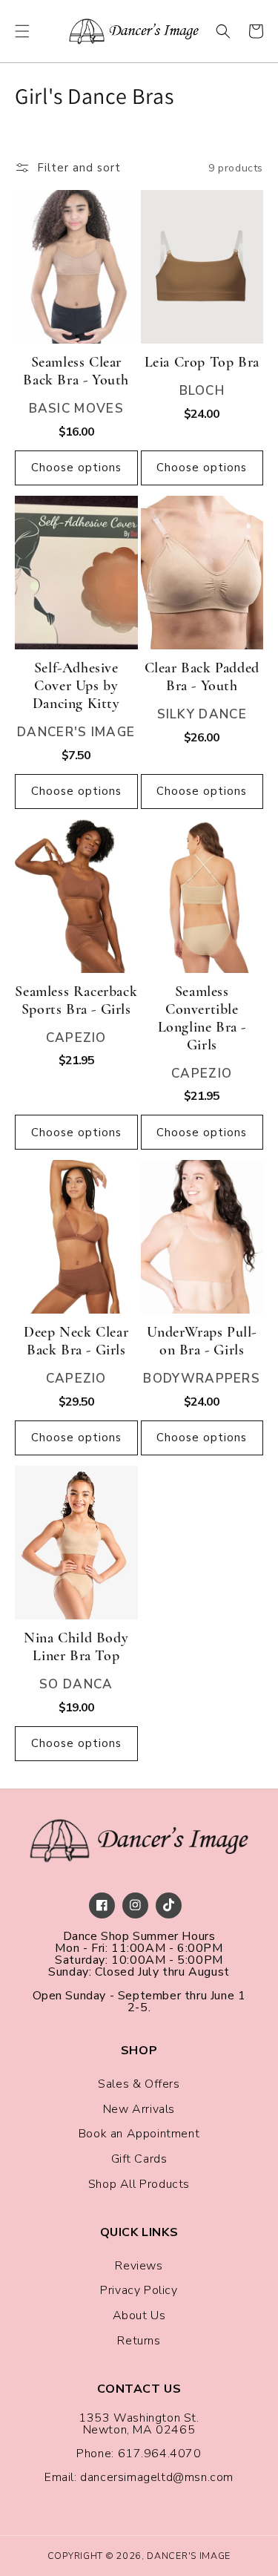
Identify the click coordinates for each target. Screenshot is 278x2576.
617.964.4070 (160, 2454)
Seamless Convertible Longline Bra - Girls (202, 1018)
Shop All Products (139, 2184)
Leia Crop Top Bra (202, 362)
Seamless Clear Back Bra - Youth (76, 371)
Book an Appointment (139, 2134)
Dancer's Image (189, 2556)
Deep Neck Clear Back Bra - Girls (76, 1341)
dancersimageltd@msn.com (157, 2477)
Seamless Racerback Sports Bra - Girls (76, 1000)
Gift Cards (139, 2159)
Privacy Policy (139, 2290)
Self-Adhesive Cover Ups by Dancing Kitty (76, 686)
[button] (22, 31)
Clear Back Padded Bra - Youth (202, 677)
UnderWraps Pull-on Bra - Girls (202, 1341)
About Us (139, 2316)
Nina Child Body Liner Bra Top (76, 1647)
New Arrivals (139, 2109)
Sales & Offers (139, 2084)
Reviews (139, 2266)
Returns (139, 2341)
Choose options (76, 468)
